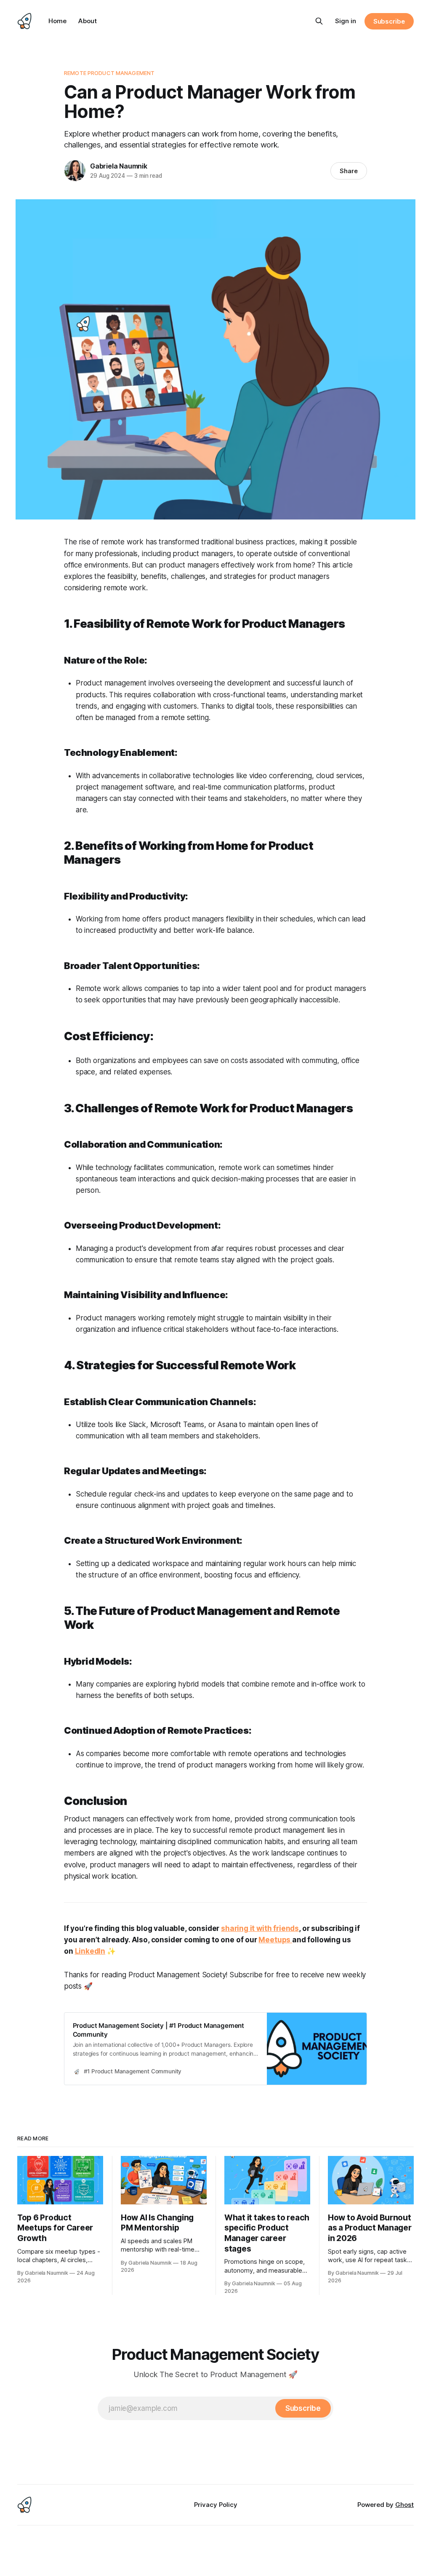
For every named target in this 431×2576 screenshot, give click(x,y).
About (88, 21)
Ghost (404, 2505)
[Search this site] (319, 21)
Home (57, 21)
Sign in (346, 21)
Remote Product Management (109, 73)
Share (349, 171)
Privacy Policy (216, 2505)
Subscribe (389, 21)
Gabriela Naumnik (119, 166)
